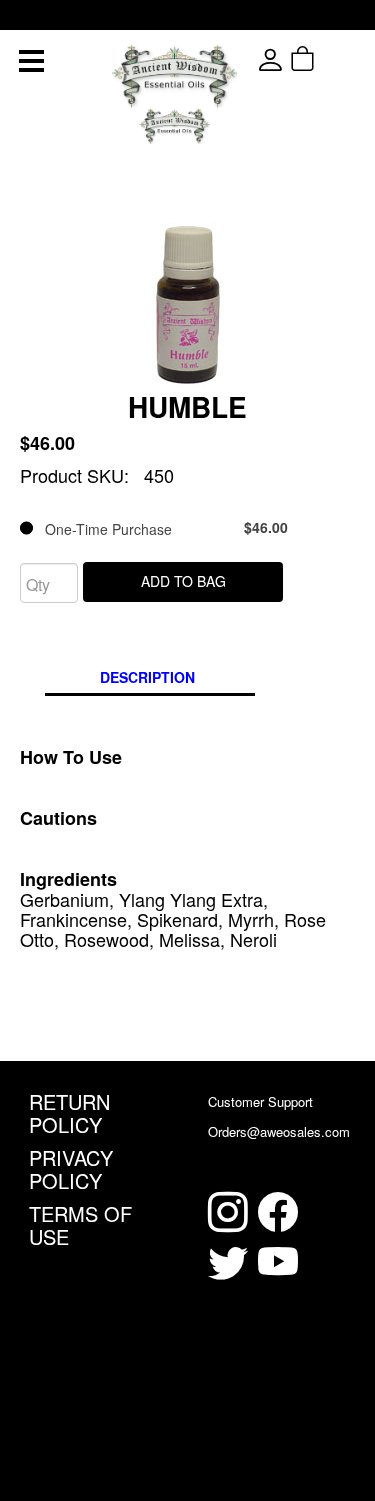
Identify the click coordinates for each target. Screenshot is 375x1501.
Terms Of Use (80, 1225)
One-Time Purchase (160, 528)
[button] (338, 59)
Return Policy (69, 1113)
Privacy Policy (71, 1169)
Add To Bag (183, 581)
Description (147, 677)
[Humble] (188, 302)
